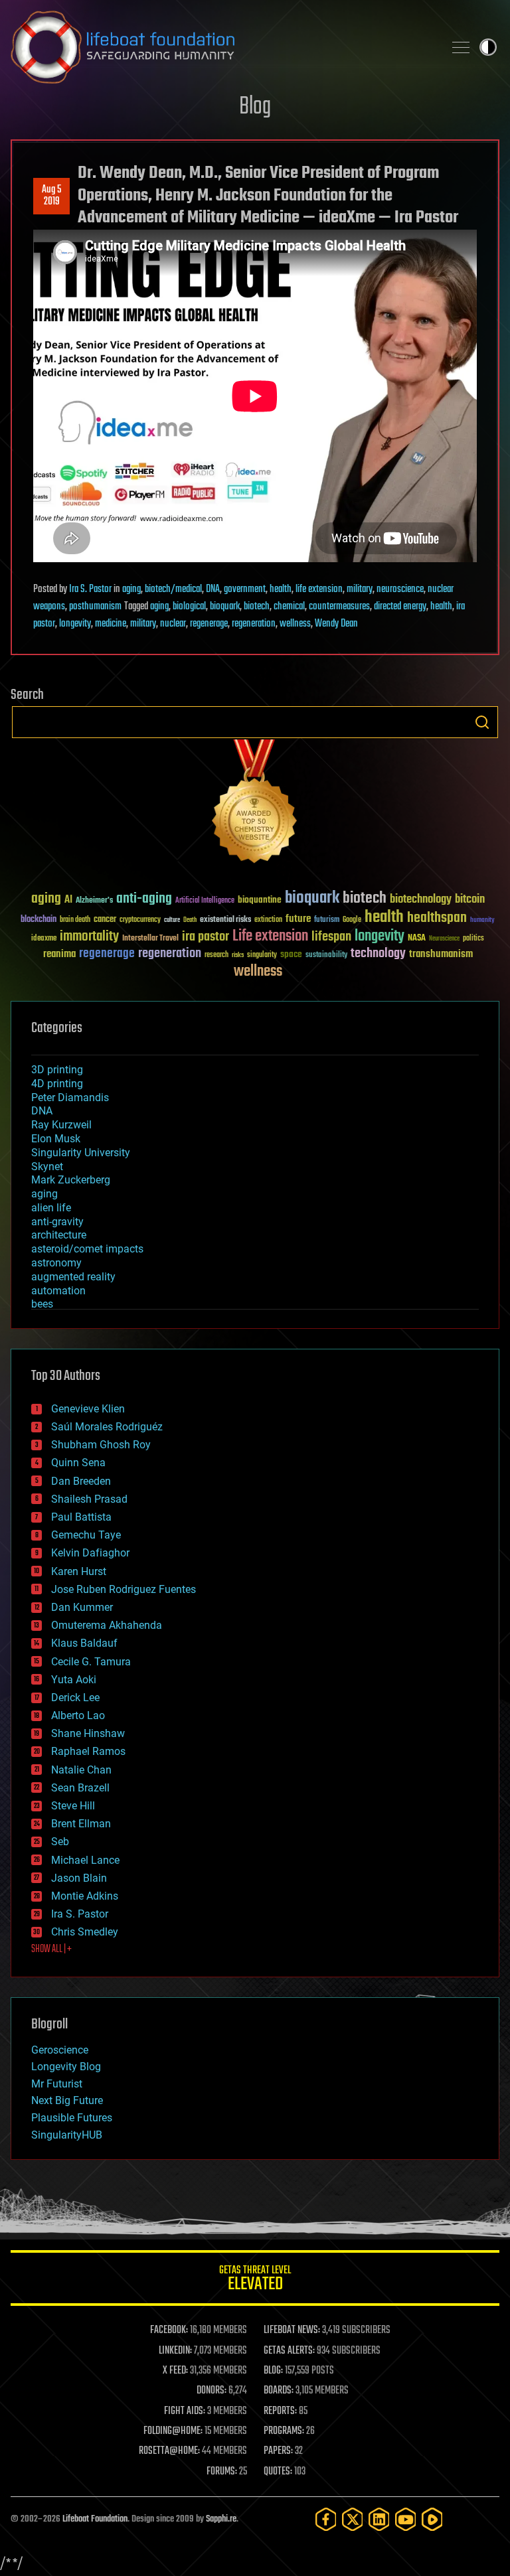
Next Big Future (67, 2100)
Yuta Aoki (74, 1680)
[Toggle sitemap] (461, 47)
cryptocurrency (140, 920)
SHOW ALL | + (51, 1949)
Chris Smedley (85, 1932)
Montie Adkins (85, 1896)
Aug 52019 (51, 196)
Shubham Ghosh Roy (101, 1445)
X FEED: (175, 2371)
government (245, 589)
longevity (75, 624)
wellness (295, 624)
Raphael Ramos (88, 1751)
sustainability (326, 956)
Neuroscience (444, 940)
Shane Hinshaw (88, 1733)
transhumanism (441, 954)
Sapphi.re (221, 2519)
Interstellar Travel (150, 939)
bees (42, 1304)
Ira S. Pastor (90, 589)
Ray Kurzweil (61, 1125)
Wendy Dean (336, 624)
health (281, 589)
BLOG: (273, 2371)
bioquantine (260, 900)
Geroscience (60, 2050)
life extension (319, 589)
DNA (213, 589)
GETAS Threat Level (255, 2280)
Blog (255, 107)
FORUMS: (222, 2472)
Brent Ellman (81, 1824)
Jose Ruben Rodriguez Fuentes (124, 1589)
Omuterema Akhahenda (107, 1625)
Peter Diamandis (70, 1098)
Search (482, 722)
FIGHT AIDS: (185, 2411)
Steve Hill (73, 1806)
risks (238, 955)
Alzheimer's (94, 901)
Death (190, 920)
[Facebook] (326, 2519)
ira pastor (206, 937)
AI (68, 900)
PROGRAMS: (284, 2431)
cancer (105, 920)
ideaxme (44, 939)
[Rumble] (432, 2519)
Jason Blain (79, 1878)
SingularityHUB (67, 2135)
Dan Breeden (81, 1481)
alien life (51, 1208)
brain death (75, 920)
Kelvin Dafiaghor (90, 1553)
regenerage (209, 624)
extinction (268, 920)
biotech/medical (173, 589)
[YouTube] (406, 2519)
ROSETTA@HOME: (169, 2451)
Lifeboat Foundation (95, 2519)
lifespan (331, 937)
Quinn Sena (78, 1463)
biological (189, 607)
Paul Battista (81, 1517)
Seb (60, 1842)
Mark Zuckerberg (71, 1180)
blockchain (39, 920)
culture (172, 920)
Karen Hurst (79, 1571)
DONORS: (212, 2391)
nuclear (173, 624)
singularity (262, 955)
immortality (89, 937)
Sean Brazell (80, 1788)
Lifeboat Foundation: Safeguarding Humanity (222, 47)
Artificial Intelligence (205, 901)
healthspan (437, 918)
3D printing (57, 1070)
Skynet (47, 1167)
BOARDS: (279, 2391)
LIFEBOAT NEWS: (292, 2330)
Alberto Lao (78, 1715)
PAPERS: (278, 2451)
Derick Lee (75, 1698)
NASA (417, 939)
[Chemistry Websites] (255, 804)
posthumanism (95, 607)
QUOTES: (278, 2472)
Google (352, 920)
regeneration (254, 624)
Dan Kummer (82, 1607)
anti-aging (144, 899)
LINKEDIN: (175, 2351)
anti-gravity (57, 1222)
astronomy (56, 1263)
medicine (111, 624)
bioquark (225, 607)
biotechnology (421, 900)
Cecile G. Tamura (91, 1662)
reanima (59, 954)
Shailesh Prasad (89, 1499)
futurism (327, 921)
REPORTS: (280, 2411)
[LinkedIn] (379, 2519)
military (360, 589)
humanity (482, 921)
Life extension (270, 937)
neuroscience (400, 589)
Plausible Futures (72, 2118)
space (291, 954)
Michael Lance (85, 1860)
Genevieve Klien (88, 1409)
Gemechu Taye (86, 1535)
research (216, 955)
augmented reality (73, 1277)
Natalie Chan (81, 1770)
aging (131, 589)
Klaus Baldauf (84, 1643)
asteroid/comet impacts (87, 1249)
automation (58, 1291)
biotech (257, 607)
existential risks (225, 920)
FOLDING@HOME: (173, 2431)
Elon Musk (56, 1139)
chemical (289, 607)
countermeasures (339, 607)
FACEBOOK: (169, 2330)
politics (473, 939)
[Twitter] (353, 2519)
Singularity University (81, 1153)
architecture (59, 1235)
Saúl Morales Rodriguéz (107, 1427)
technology (378, 954)
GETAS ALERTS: (289, 2351)
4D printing (57, 1084)
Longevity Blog (66, 2067)
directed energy (400, 607)
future (298, 919)
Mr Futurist (57, 2084)
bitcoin (470, 900)
